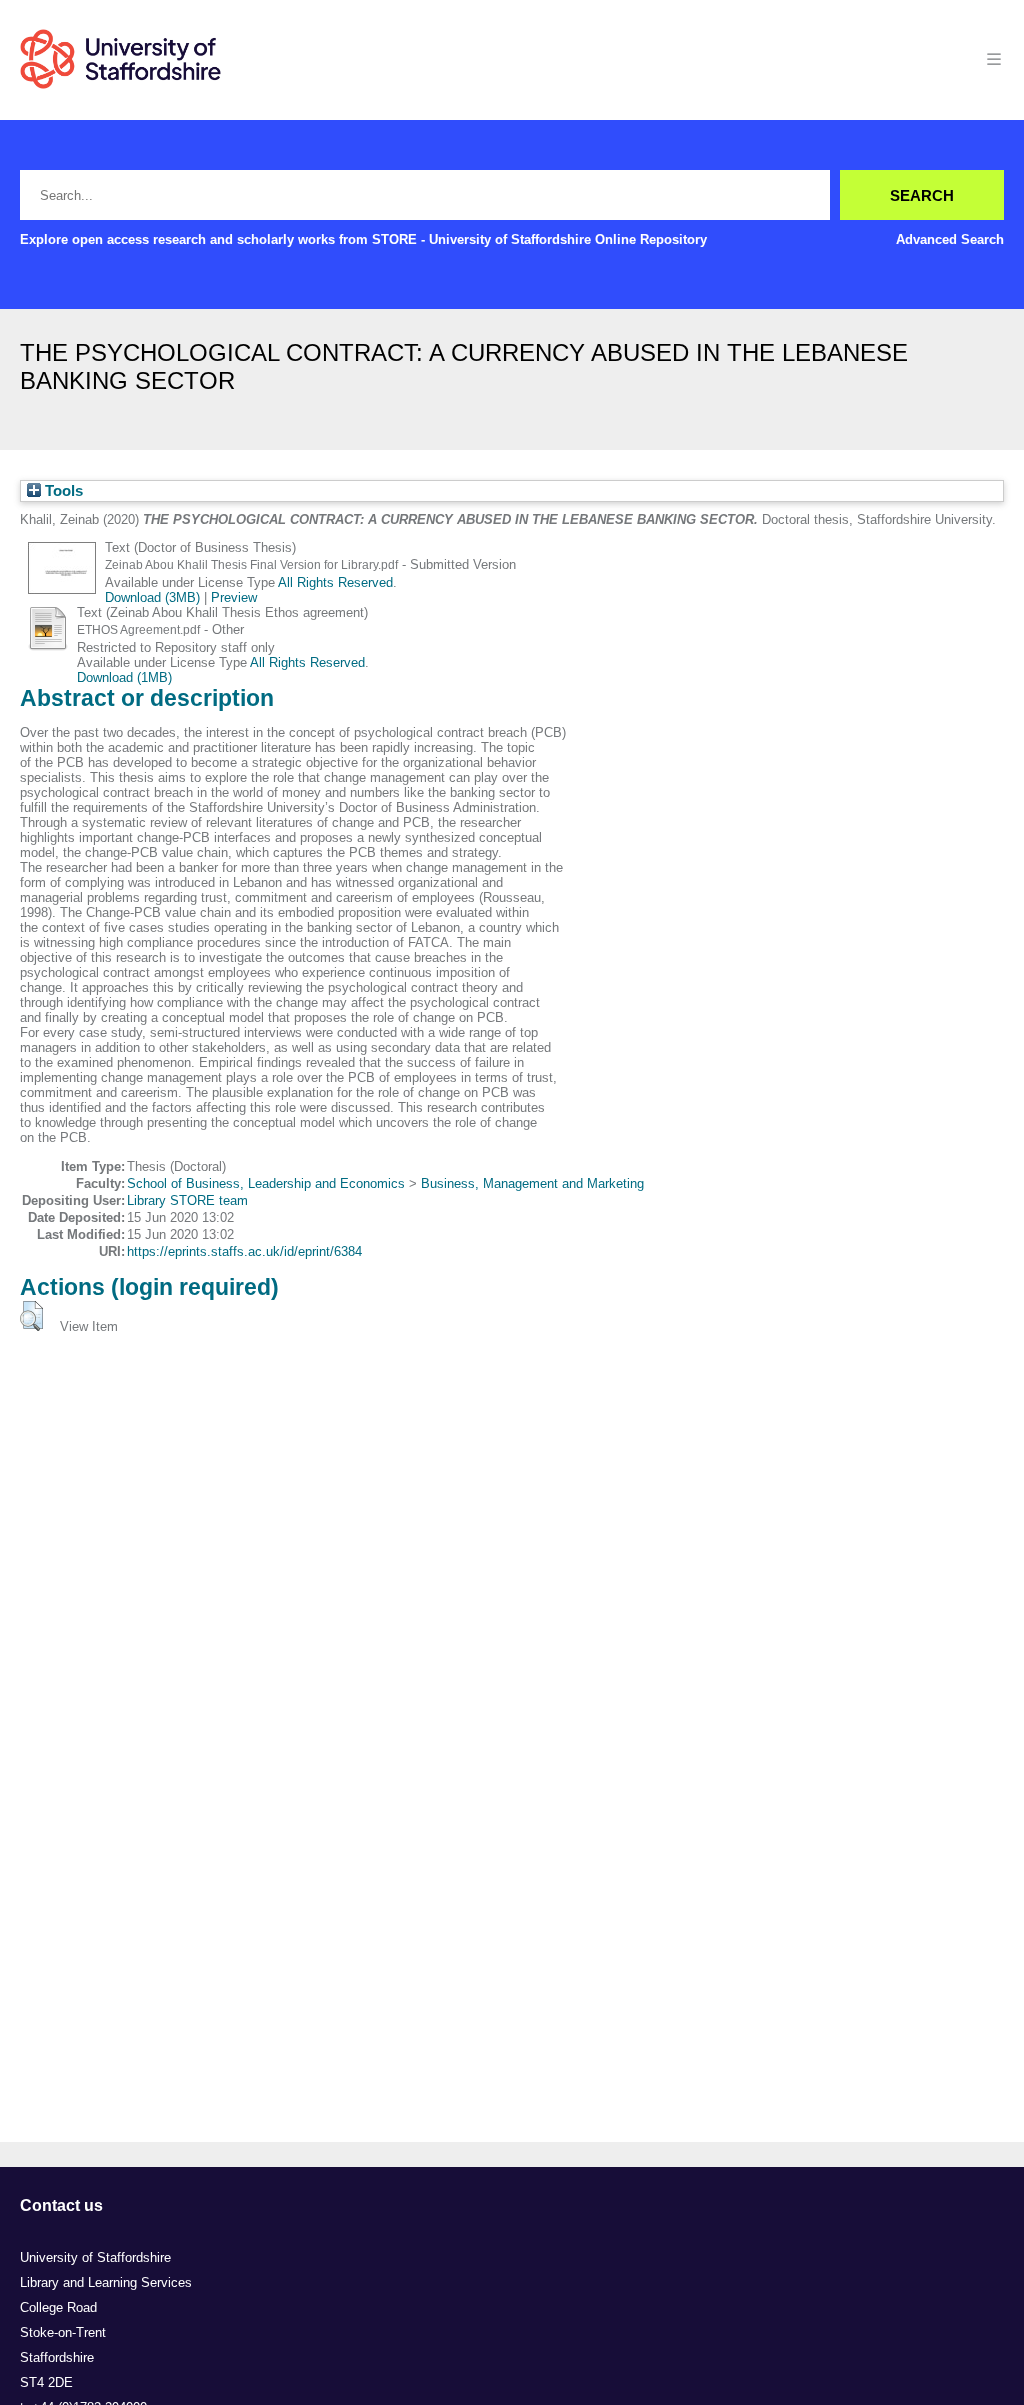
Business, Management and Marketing (532, 1183)
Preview (234, 597)
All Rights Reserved (335, 582)
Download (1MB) (124, 677)
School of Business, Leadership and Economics (266, 1183)
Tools (62, 491)
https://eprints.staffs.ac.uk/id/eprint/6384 (244, 1251)
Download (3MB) (152, 597)
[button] (31, 1316)
